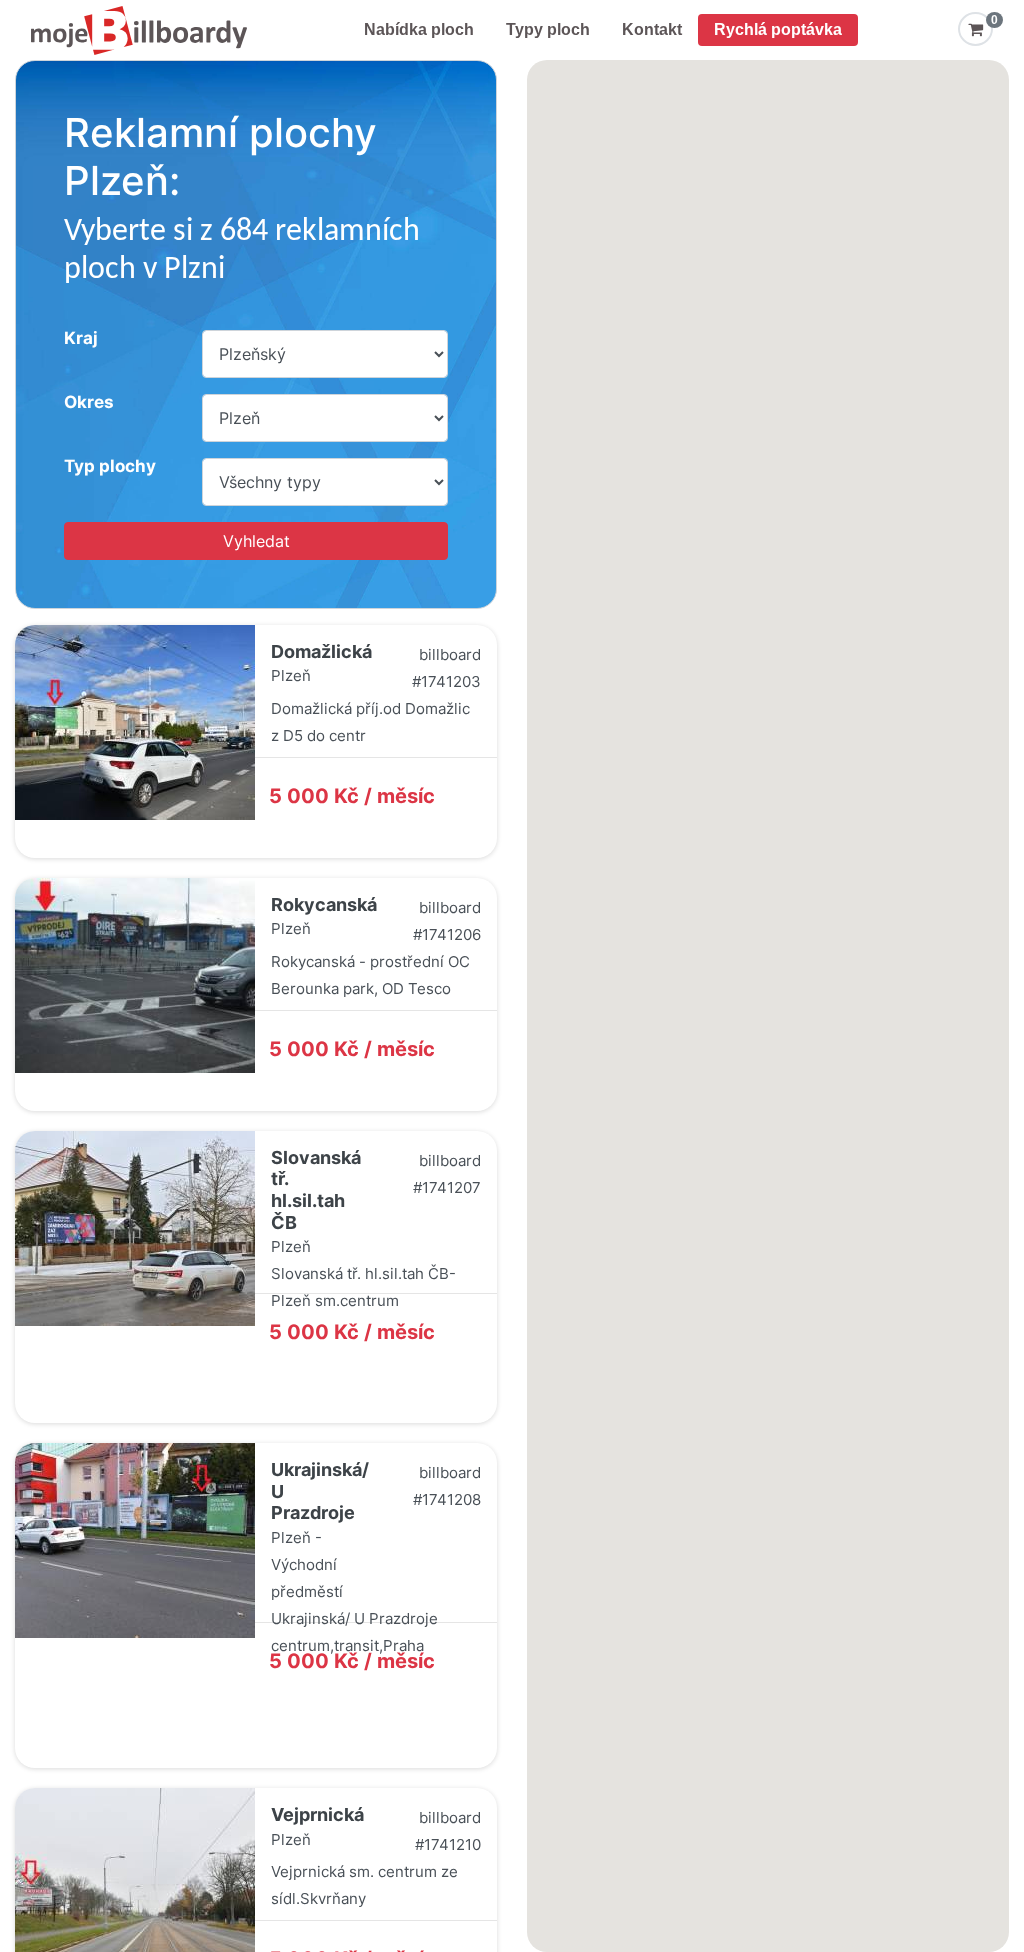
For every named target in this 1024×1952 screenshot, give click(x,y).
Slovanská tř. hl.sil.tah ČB (316, 1190)
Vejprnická (317, 1814)
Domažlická (321, 651)
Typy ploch (548, 29)
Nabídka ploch (419, 29)
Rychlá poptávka (778, 29)
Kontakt (652, 29)
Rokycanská (324, 904)
